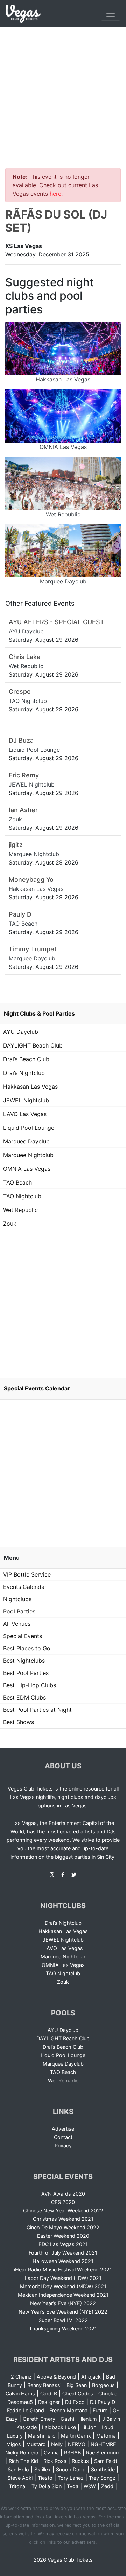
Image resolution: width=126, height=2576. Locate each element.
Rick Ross (55, 2461)
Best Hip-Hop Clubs (30, 1685)
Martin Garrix (76, 2436)
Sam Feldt (106, 2461)
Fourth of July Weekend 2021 (63, 2253)
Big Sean (77, 2385)
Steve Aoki (20, 2478)
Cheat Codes (78, 2394)
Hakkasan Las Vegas (30, 1087)
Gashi (67, 2419)
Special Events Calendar (37, 1388)
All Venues (17, 1624)
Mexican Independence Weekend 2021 (63, 2295)
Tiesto (45, 2478)
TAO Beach (17, 1182)
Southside (103, 2469)
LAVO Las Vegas (25, 1114)
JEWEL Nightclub (26, 1100)
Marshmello (42, 2436)
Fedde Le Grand (26, 2410)
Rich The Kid (23, 2461)
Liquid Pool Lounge (29, 1128)
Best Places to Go (27, 1648)
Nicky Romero (22, 2453)
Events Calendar (25, 1587)
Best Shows (19, 1722)
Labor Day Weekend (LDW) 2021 (63, 2278)
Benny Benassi (44, 2385)
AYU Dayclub (21, 1032)
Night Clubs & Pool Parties (39, 1013)
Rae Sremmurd (103, 2453)
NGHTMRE (103, 2444)
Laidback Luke (59, 2427)
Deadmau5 (20, 2402)
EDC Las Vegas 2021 (63, 2244)
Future (100, 2410)
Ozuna (51, 2453)
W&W (90, 2486)
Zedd (107, 2486)
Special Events (23, 1636)
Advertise (63, 2129)
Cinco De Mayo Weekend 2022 (63, 2227)
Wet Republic (20, 1210)
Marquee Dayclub (26, 1141)
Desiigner (49, 2402)
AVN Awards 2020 (63, 2194)
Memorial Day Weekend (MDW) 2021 (63, 2286)
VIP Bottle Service (27, 1574)
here (55, 194)
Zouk (10, 1224)
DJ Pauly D (103, 2402)
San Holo (18, 2469)
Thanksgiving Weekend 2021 (63, 2329)
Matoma (106, 2436)
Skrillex (43, 2469)
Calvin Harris (20, 2394)
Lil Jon (89, 2427)
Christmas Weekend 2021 (63, 2219)
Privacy (63, 2145)
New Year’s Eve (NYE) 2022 (63, 2303)
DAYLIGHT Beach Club (33, 1045)
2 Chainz (21, 2377)
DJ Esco (75, 2402)
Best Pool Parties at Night (37, 1710)
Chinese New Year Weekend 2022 (63, 2210)
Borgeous (103, 2385)
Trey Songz (102, 2478)
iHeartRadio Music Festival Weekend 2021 (63, 2270)
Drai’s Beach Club (26, 1059)
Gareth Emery (39, 2419)
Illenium (88, 2419)
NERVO (77, 2444)
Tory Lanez (71, 2478)
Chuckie (108, 2394)
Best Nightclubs (24, 1661)
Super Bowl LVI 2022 (63, 2320)
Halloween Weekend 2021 (63, 2261)
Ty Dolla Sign (47, 2486)
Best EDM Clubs (24, 1697)
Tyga (73, 2486)
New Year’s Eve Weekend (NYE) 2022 (63, 2312)
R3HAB (72, 2453)
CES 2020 (63, 2202)
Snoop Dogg (71, 2469)
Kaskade (27, 2427)
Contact (63, 2137)
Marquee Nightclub (28, 1155)
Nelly (57, 2444)
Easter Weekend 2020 (63, 2236)
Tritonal (18, 2486)
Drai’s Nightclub (24, 1073)
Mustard (36, 2444)
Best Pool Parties (26, 1673)
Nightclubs (17, 1599)
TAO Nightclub (22, 1196)
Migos (14, 2444)
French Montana (68, 2410)
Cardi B (49, 2394)
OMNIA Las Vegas (27, 1169)
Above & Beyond (56, 2377)
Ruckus (80, 2461)
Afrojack (91, 2377)
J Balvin (111, 2419)
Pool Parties (19, 1611)
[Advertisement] (63, 93)
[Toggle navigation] (111, 14)
